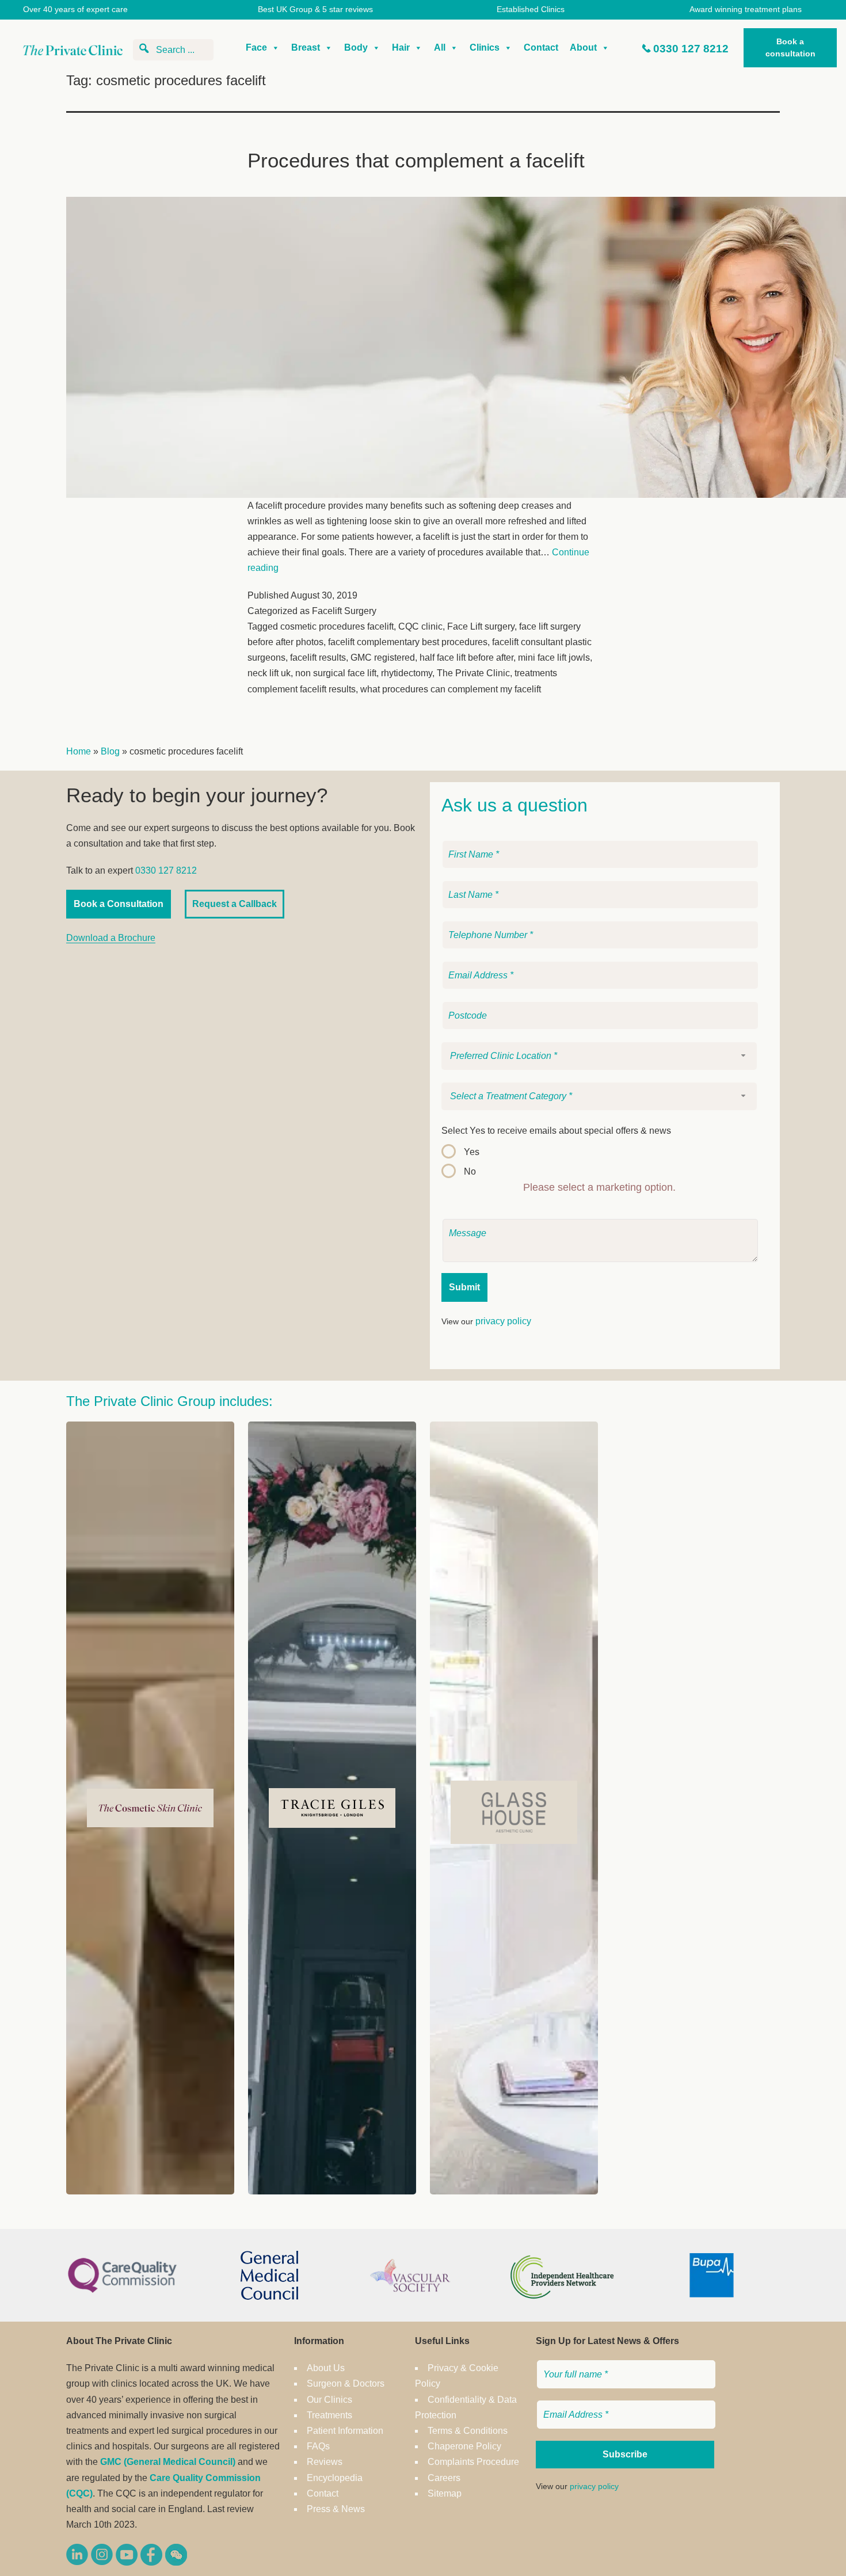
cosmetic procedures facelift (337, 626)
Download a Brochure (111, 938)
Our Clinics (329, 2400)
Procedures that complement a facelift (416, 160)
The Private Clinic (473, 673)
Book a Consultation (119, 904)
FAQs (318, 2446)
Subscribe (625, 2454)
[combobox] (599, 1056)
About (583, 47)
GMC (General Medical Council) (168, 2462)
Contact (541, 47)
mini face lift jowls (554, 658)
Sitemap (445, 2493)
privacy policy (503, 1321)
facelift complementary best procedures (408, 642)
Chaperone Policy (464, 2446)
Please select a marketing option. (599, 1187)
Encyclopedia (335, 2478)
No (470, 1171)
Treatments (329, 2415)
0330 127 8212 (691, 49)
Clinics (485, 47)
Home (79, 751)
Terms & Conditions (468, 2431)
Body (356, 47)
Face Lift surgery (481, 626)
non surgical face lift (336, 673)
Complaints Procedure (473, 2462)
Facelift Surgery (344, 611)
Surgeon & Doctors (346, 2383)
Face (256, 47)
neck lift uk (269, 673)
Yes (472, 1152)
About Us (326, 2368)
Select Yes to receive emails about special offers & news (556, 1131)
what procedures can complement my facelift (451, 689)
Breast (306, 47)
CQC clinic (420, 626)
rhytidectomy (407, 673)
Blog (110, 751)
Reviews (325, 2462)
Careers (444, 2478)
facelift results (318, 658)
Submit (464, 1287)
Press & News (336, 2509)
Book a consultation (790, 47)
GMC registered (383, 658)
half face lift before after (466, 658)
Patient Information (345, 2431)
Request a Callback (235, 904)
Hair (401, 47)
